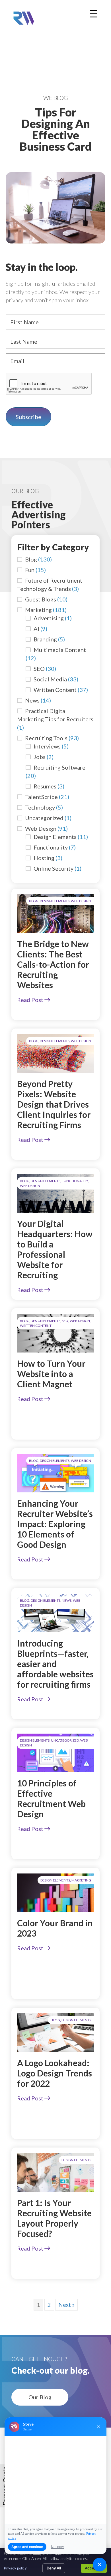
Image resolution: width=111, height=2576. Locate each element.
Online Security (54, 868)
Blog (31, 559)
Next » (66, 2305)
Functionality (51, 847)
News (32, 700)
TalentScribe (41, 797)
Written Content (55, 690)
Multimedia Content (60, 650)
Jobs (40, 757)
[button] (40, 2397)
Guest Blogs (41, 599)
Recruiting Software (59, 767)
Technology (40, 807)
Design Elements (55, 837)
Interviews (47, 746)
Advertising (49, 618)
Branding (45, 639)
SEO (39, 669)
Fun (30, 570)
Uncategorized (44, 818)
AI (36, 629)
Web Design (41, 828)
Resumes (45, 786)
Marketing (38, 610)
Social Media (50, 679)
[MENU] (94, 14)
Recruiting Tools (46, 738)
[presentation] (49, 384)
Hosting (44, 858)
